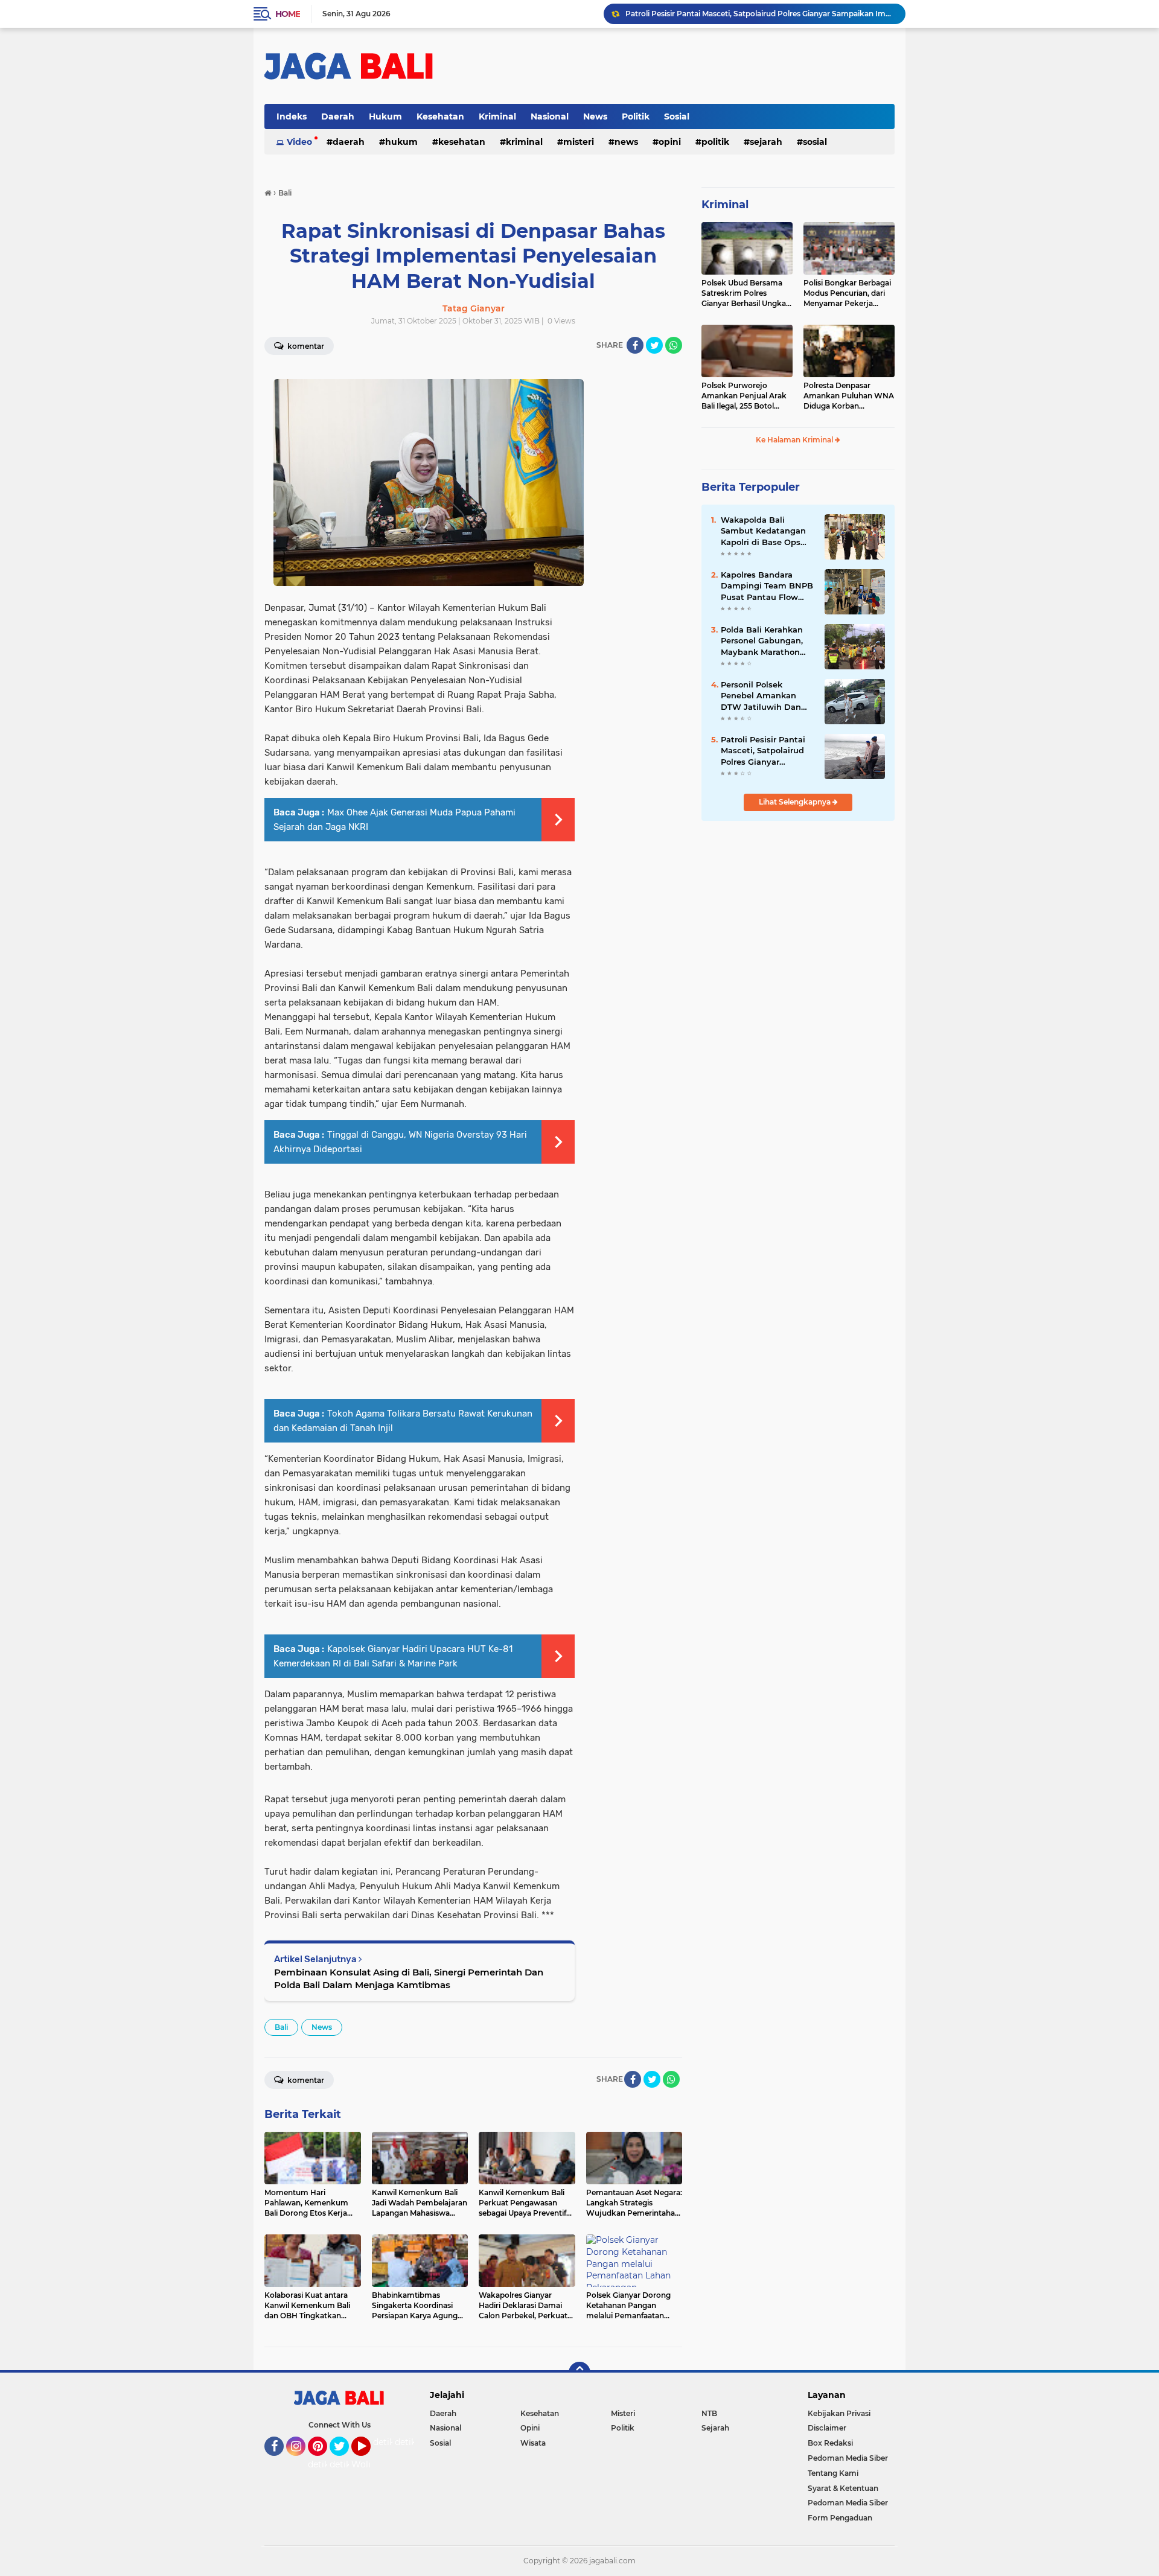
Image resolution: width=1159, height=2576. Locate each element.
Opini (670, 142)
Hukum (385, 116)
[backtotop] (579, 2373)
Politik (636, 116)
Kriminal (497, 116)
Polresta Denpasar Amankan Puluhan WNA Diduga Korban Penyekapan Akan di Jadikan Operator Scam (849, 396)
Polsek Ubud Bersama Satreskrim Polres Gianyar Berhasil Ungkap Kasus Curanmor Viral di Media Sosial (746, 293)
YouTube (369, 2461)
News (595, 116)
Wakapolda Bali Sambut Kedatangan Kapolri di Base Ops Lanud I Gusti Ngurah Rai (765, 531)
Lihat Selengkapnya (796, 802)
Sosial (677, 116)
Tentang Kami (833, 2473)
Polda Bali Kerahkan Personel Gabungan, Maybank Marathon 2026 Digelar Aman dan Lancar (762, 641)
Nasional (550, 116)
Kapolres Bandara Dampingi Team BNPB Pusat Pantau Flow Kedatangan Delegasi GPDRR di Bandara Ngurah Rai (767, 586)
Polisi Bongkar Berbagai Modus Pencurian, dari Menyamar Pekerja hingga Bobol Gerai (847, 293)
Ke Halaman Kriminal (795, 440)
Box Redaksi (830, 2443)
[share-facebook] (635, 345)
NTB (709, 2413)
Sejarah (766, 142)
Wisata (533, 2443)
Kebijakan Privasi (839, 2413)
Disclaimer (827, 2428)
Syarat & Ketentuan (843, 2488)
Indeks (292, 116)
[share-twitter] (654, 345)
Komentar (305, 346)
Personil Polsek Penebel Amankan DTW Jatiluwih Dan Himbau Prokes (761, 696)
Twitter (345, 2461)
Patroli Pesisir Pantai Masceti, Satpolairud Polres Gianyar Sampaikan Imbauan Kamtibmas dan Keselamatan (760, 14)
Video (299, 142)
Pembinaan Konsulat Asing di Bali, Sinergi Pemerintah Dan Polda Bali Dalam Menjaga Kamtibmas (409, 1978)
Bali (281, 2027)
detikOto (392, 2442)
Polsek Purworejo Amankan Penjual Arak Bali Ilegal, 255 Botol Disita (744, 396)
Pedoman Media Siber (848, 2458)
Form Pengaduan (840, 2518)
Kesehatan (440, 116)
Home (288, 14)
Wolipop (369, 2464)
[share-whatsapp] (674, 345)
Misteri (579, 142)
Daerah (338, 116)
